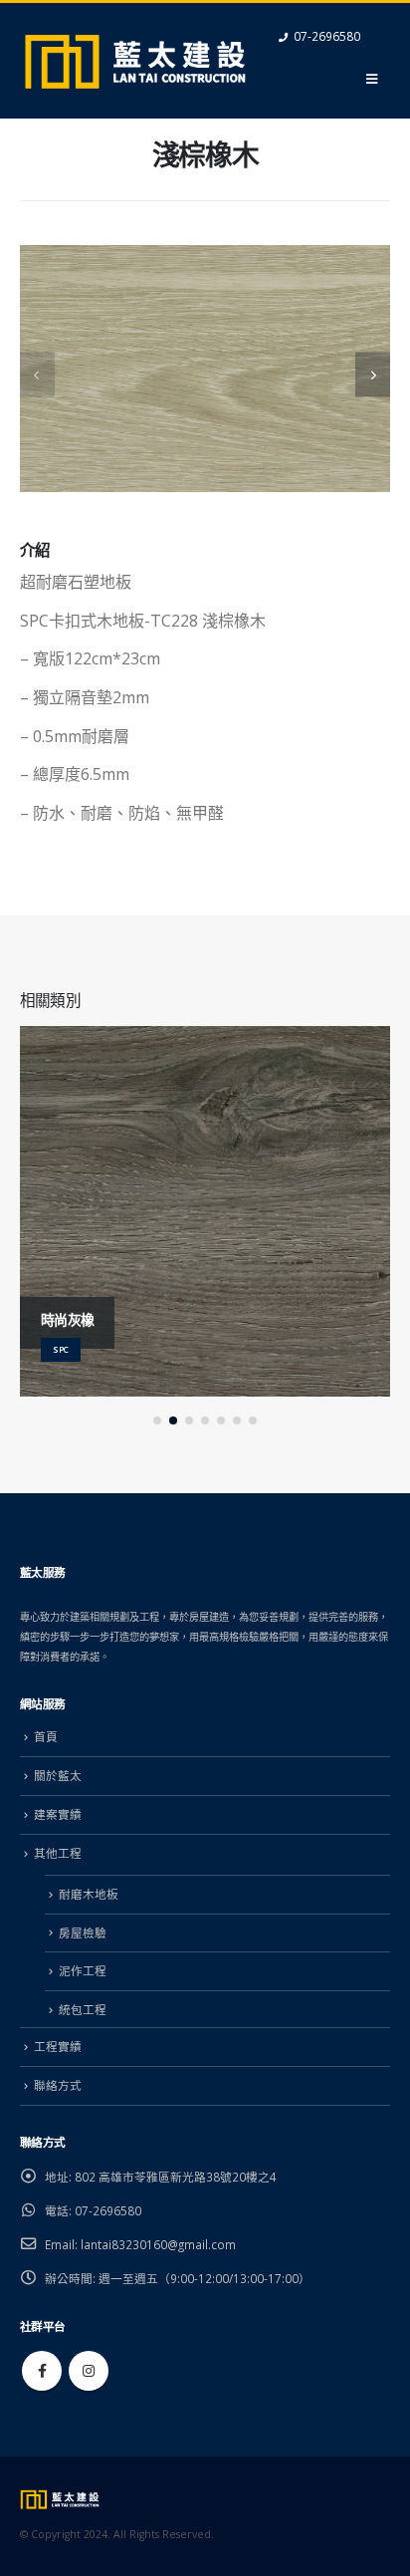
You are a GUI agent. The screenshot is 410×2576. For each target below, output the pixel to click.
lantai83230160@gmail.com (158, 2244)
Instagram (89, 2371)
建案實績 (58, 1814)
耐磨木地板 (89, 1894)
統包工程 (83, 2009)
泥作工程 (83, 1970)
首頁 (46, 1736)
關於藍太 (58, 1775)
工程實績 (58, 2046)
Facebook (42, 2371)
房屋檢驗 (83, 1932)
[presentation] (37, 374)
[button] (157, 1420)
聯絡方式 (58, 2085)
